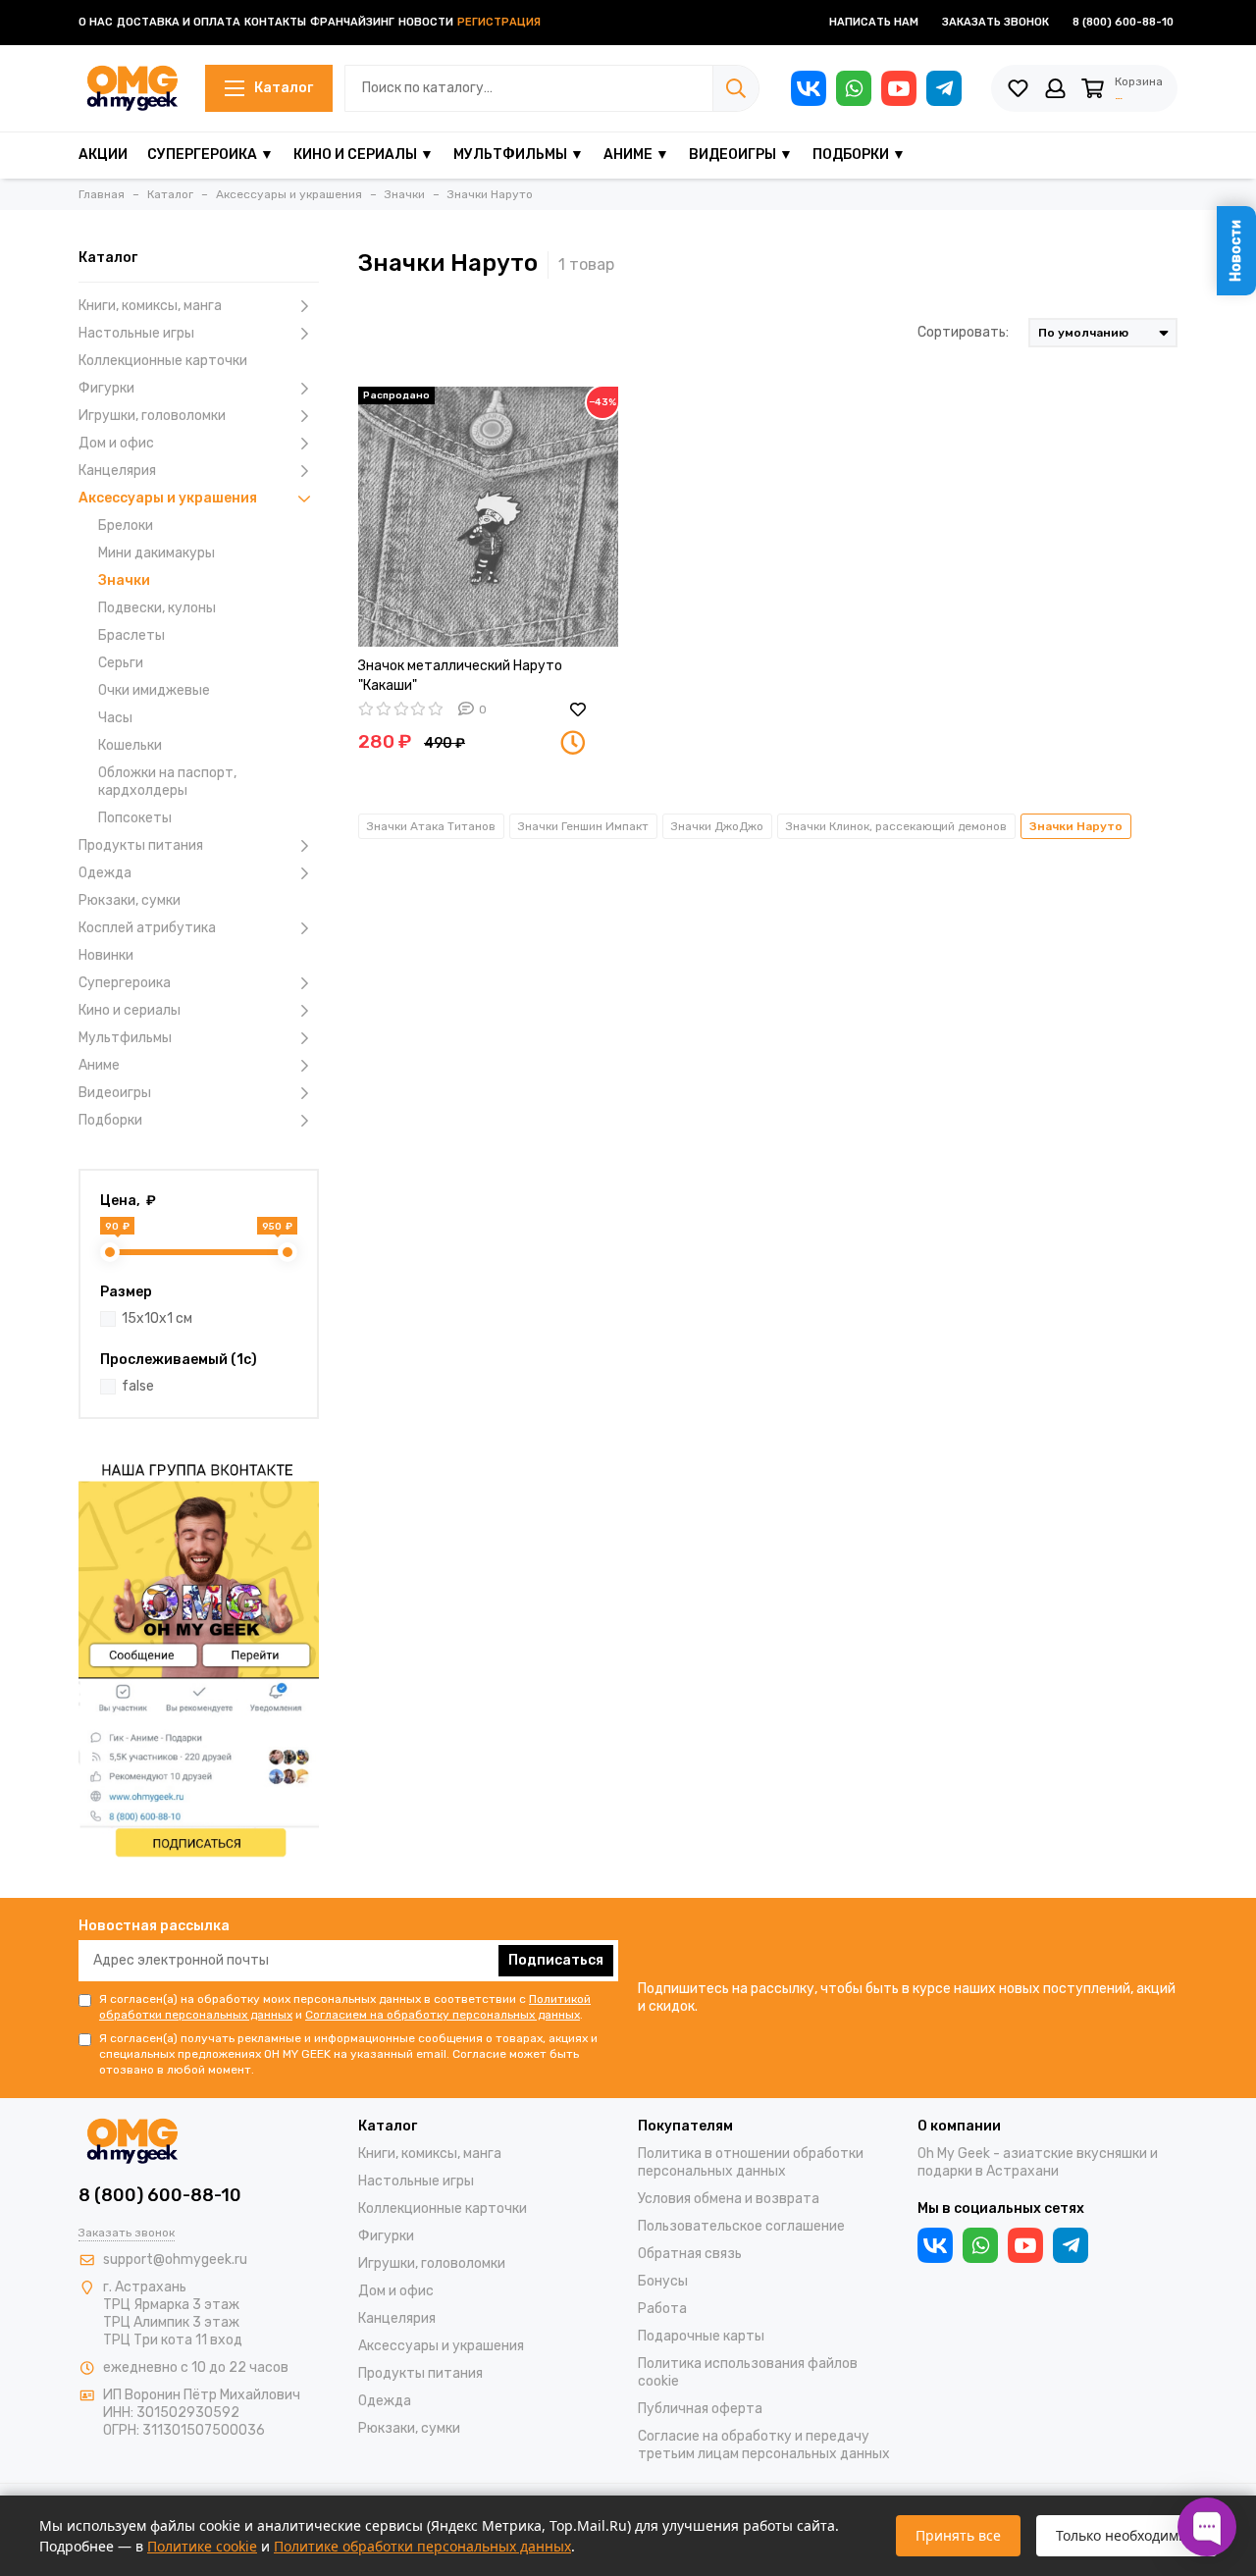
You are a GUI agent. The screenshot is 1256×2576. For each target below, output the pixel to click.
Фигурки (106, 388)
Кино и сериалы (130, 1010)
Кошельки (130, 745)
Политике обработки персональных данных (422, 2546)
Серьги (121, 663)
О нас (96, 22)
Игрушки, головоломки (152, 416)
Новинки (106, 955)
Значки (124, 580)
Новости (426, 22)
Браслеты (131, 635)
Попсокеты (135, 818)
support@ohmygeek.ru (175, 2260)
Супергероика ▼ (210, 155)
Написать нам (874, 22)
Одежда (105, 873)
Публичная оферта (700, 2409)
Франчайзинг (352, 22)
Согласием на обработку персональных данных (443, 2015)
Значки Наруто (1076, 826)
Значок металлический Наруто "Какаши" (460, 676)
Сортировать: (963, 332)
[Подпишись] (199, 1657)
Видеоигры (115, 1093)
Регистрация (499, 22)
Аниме (99, 1065)
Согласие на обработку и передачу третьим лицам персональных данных (764, 2445)
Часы (115, 718)
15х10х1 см (157, 1318)
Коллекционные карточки (163, 361)
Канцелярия (117, 471)
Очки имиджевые (154, 690)
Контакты (275, 22)
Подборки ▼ (859, 155)
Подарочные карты (701, 2336)
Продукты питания (141, 845)
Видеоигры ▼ (741, 155)
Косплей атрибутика (147, 928)
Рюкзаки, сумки (130, 900)
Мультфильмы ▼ (519, 155)
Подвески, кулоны (157, 608)
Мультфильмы (125, 1038)
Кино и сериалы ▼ (364, 155)
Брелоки (126, 526)
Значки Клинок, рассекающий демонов (896, 826)
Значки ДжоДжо (717, 826)
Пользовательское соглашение (741, 2226)
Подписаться (556, 1960)
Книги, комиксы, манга (150, 306)
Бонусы (663, 2281)
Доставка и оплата (179, 22)
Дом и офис (116, 443)
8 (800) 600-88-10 (1123, 22)
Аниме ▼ (636, 155)
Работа (662, 2309)
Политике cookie (202, 2546)
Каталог (284, 88)
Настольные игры (136, 333)
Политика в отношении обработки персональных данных (751, 2162)
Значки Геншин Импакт (583, 826)
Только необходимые (1126, 2535)
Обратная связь (690, 2254)
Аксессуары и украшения (168, 498)
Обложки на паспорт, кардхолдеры (167, 782)
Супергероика (125, 983)
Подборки (110, 1120)
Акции (103, 155)
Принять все (958, 2535)
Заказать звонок (995, 22)
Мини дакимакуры (157, 553)
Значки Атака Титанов (431, 826)
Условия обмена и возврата (729, 2199)
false (138, 1386)
